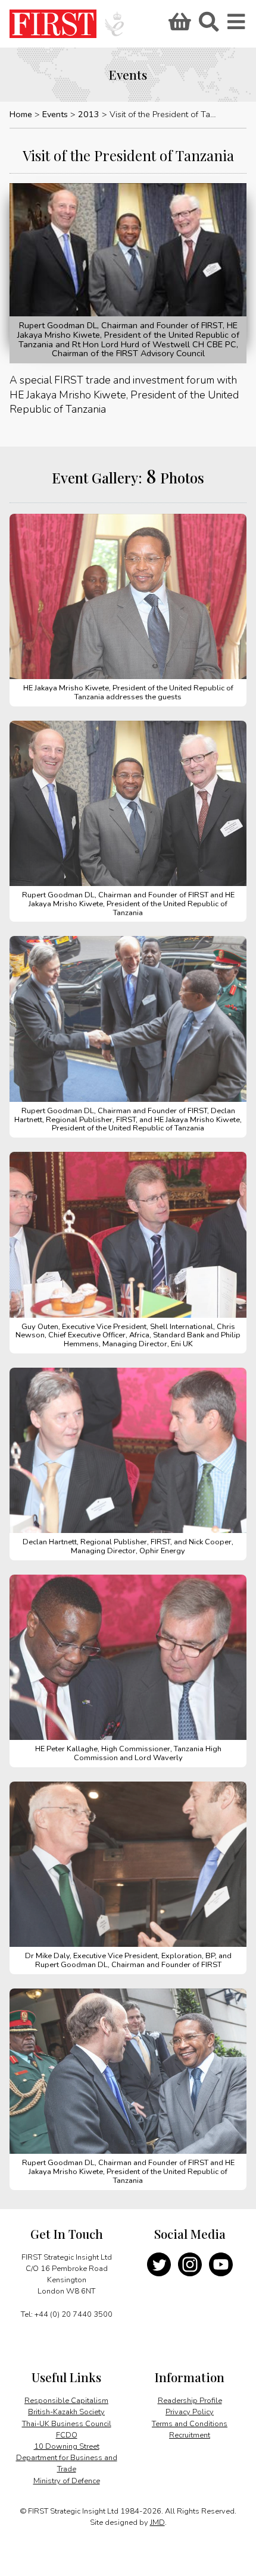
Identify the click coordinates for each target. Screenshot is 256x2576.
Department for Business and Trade (67, 2463)
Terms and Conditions (190, 2424)
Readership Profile (190, 2401)
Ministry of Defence (67, 2481)
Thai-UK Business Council (67, 2424)
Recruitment (190, 2435)
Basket (178, 26)
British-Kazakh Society (66, 2412)
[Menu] (237, 26)
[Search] (208, 26)
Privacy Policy (190, 2412)
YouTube (221, 2264)
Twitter (159, 2264)
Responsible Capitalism (66, 2401)
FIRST (53, 24)
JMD (157, 2522)
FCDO (67, 2435)
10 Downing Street (67, 2446)
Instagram (190, 2264)
